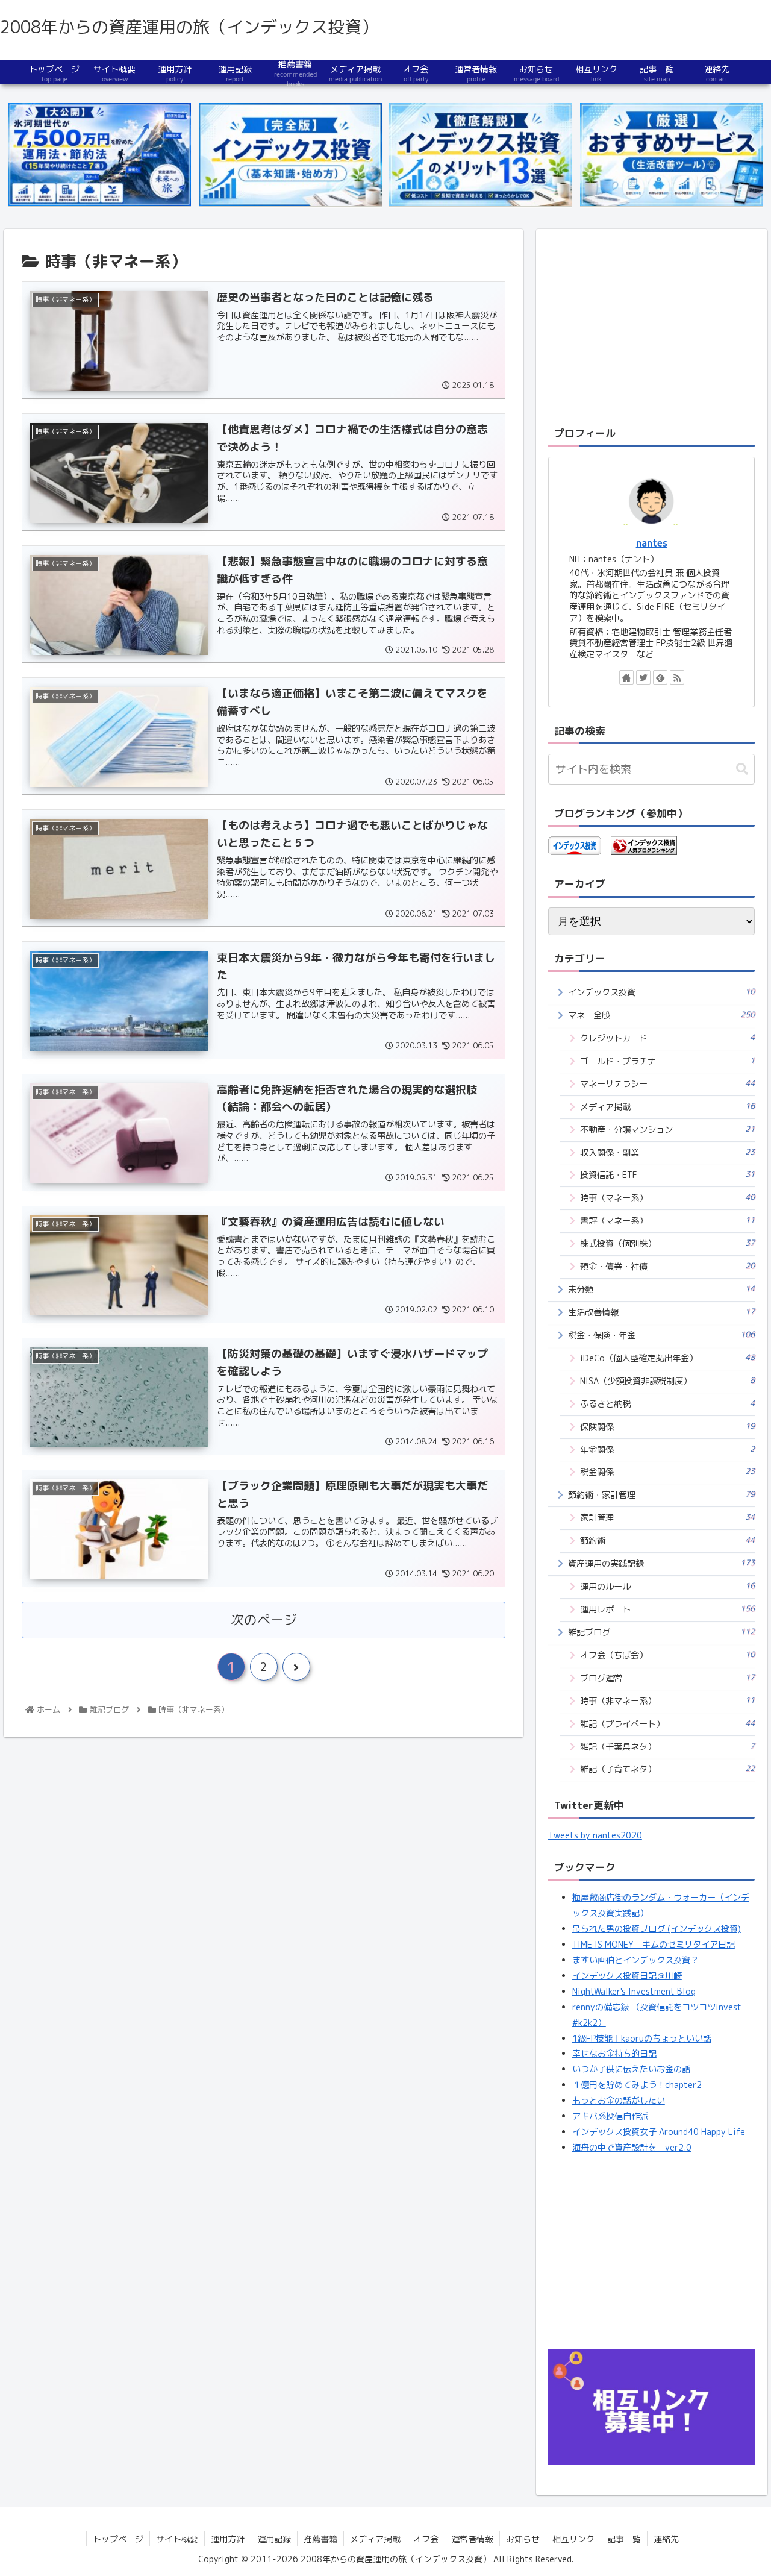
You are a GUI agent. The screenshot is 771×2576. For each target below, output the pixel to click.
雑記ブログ (662, 1632)
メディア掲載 (668, 1107)
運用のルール (668, 1586)
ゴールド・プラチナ (668, 1061)
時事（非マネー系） (668, 1701)
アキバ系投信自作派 (610, 2116)
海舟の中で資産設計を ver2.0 (632, 2148)
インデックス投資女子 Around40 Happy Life (659, 2132)
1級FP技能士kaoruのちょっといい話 (642, 2039)
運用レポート (668, 1609)
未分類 (662, 1289)
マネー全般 (662, 1015)
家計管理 (668, 1518)
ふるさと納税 (668, 1404)
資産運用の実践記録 (662, 1563)
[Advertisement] (652, 325)
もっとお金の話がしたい (619, 2101)
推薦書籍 (320, 2539)
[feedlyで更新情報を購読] (660, 677)
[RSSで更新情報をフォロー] (677, 677)
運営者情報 (472, 2539)
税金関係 (668, 1472)
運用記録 (274, 2539)
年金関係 (668, 1449)
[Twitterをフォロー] (643, 677)
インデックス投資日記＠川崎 (627, 1976)
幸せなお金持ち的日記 (614, 2054)
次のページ (264, 1620)
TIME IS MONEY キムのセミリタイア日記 (654, 1945)
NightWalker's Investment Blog (634, 1992)
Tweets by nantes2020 (595, 1835)
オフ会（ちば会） (668, 1655)
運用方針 (228, 2539)
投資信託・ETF (668, 1175)
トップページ (118, 2539)
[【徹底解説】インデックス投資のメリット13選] (481, 155)
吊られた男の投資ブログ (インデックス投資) (657, 1929)
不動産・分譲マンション (668, 1130)
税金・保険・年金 (662, 1335)
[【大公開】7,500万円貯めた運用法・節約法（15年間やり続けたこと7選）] (99, 155)
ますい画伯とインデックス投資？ (635, 1960)
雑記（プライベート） (668, 1724)
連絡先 (666, 2539)
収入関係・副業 (668, 1152)
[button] (742, 769)
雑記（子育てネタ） (668, 1769)
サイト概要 (177, 2539)
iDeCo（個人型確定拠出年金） (668, 1358)
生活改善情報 (662, 1312)
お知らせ (523, 2539)
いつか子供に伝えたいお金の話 (631, 2069)
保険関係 (668, 1427)
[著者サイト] (626, 677)
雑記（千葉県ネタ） (668, 1747)
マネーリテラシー (668, 1084)
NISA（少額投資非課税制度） (668, 1381)
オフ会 (426, 2539)
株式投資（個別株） (668, 1243)
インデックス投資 (662, 992)
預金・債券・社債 (668, 1266)
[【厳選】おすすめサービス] (672, 155)
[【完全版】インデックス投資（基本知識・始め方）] (290, 155)
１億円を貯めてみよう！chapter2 (637, 2085)
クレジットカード (668, 1038)
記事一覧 (624, 2539)
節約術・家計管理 (662, 1495)
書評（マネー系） (668, 1221)
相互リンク (573, 2539)
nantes (652, 543)
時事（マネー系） (668, 1198)
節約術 (668, 1540)
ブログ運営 (668, 1678)
